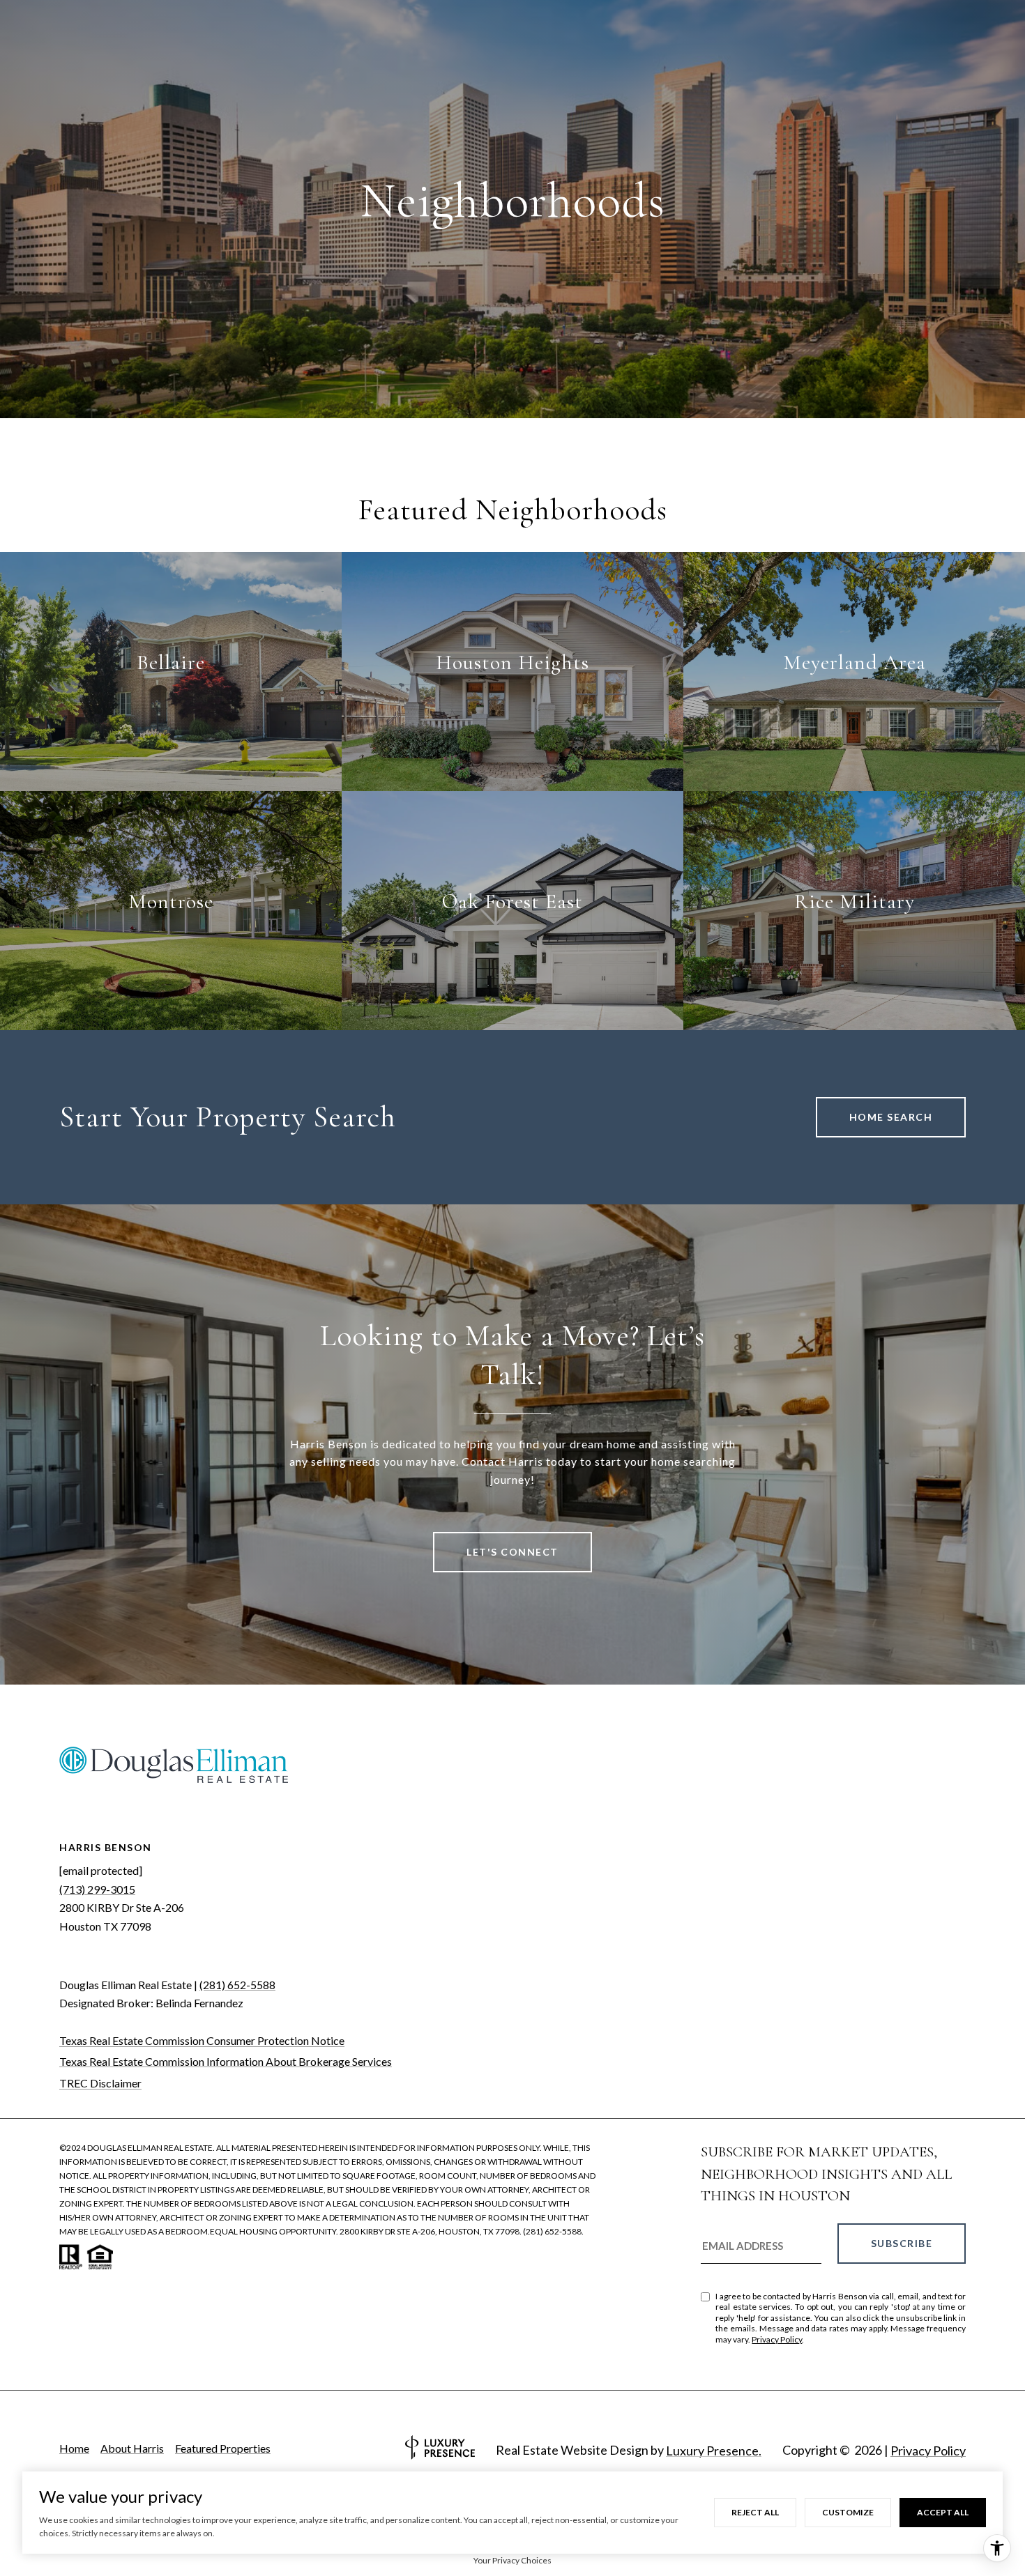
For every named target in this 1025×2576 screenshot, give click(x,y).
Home (74, 2448)
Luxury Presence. (714, 2451)
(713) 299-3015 (97, 1889)
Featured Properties (223, 2448)
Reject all (755, 2512)
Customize (848, 2512)
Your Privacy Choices (512, 2560)
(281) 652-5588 (237, 1985)
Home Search (891, 1117)
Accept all (943, 2512)
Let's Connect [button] (512, 1552)
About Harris (132, 2448)
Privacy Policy (777, 2339)
